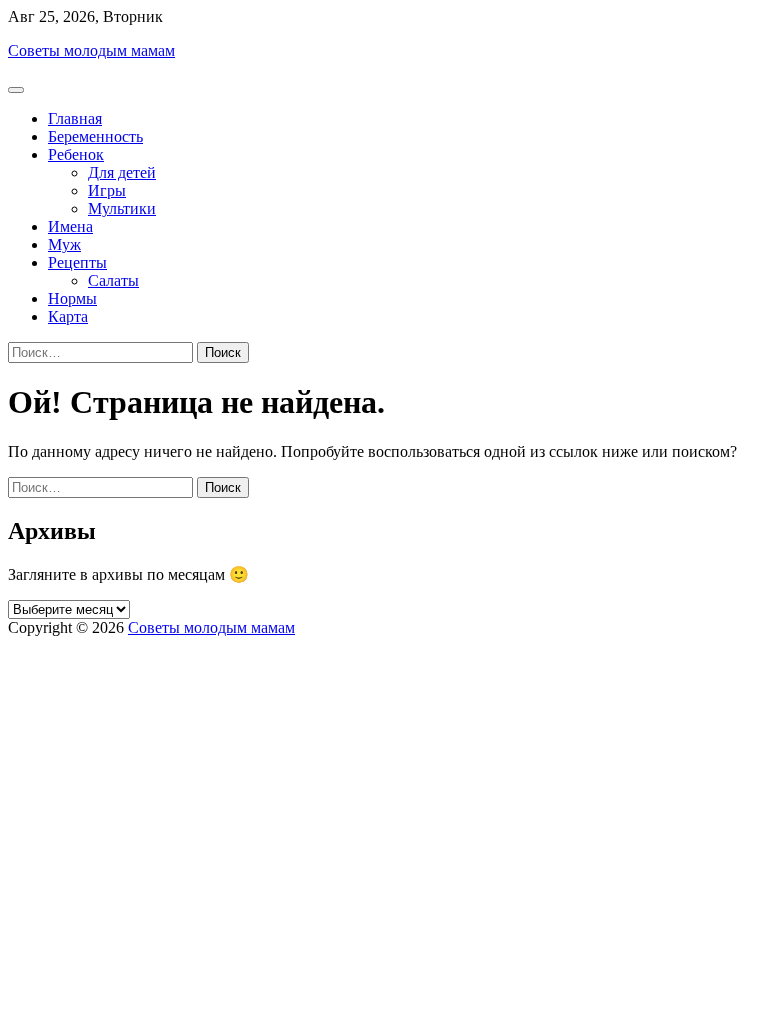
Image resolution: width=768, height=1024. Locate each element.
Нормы (72, 298)
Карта (68, 316)
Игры (107, 190)
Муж (64, 244)
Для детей (122, 172)
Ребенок (76, 154)
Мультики (122, 208)
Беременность (95, 136)
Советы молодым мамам (91, 50)
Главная (75, 118)
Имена (70, 226)
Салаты (113, 280)
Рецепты (77, 262)
